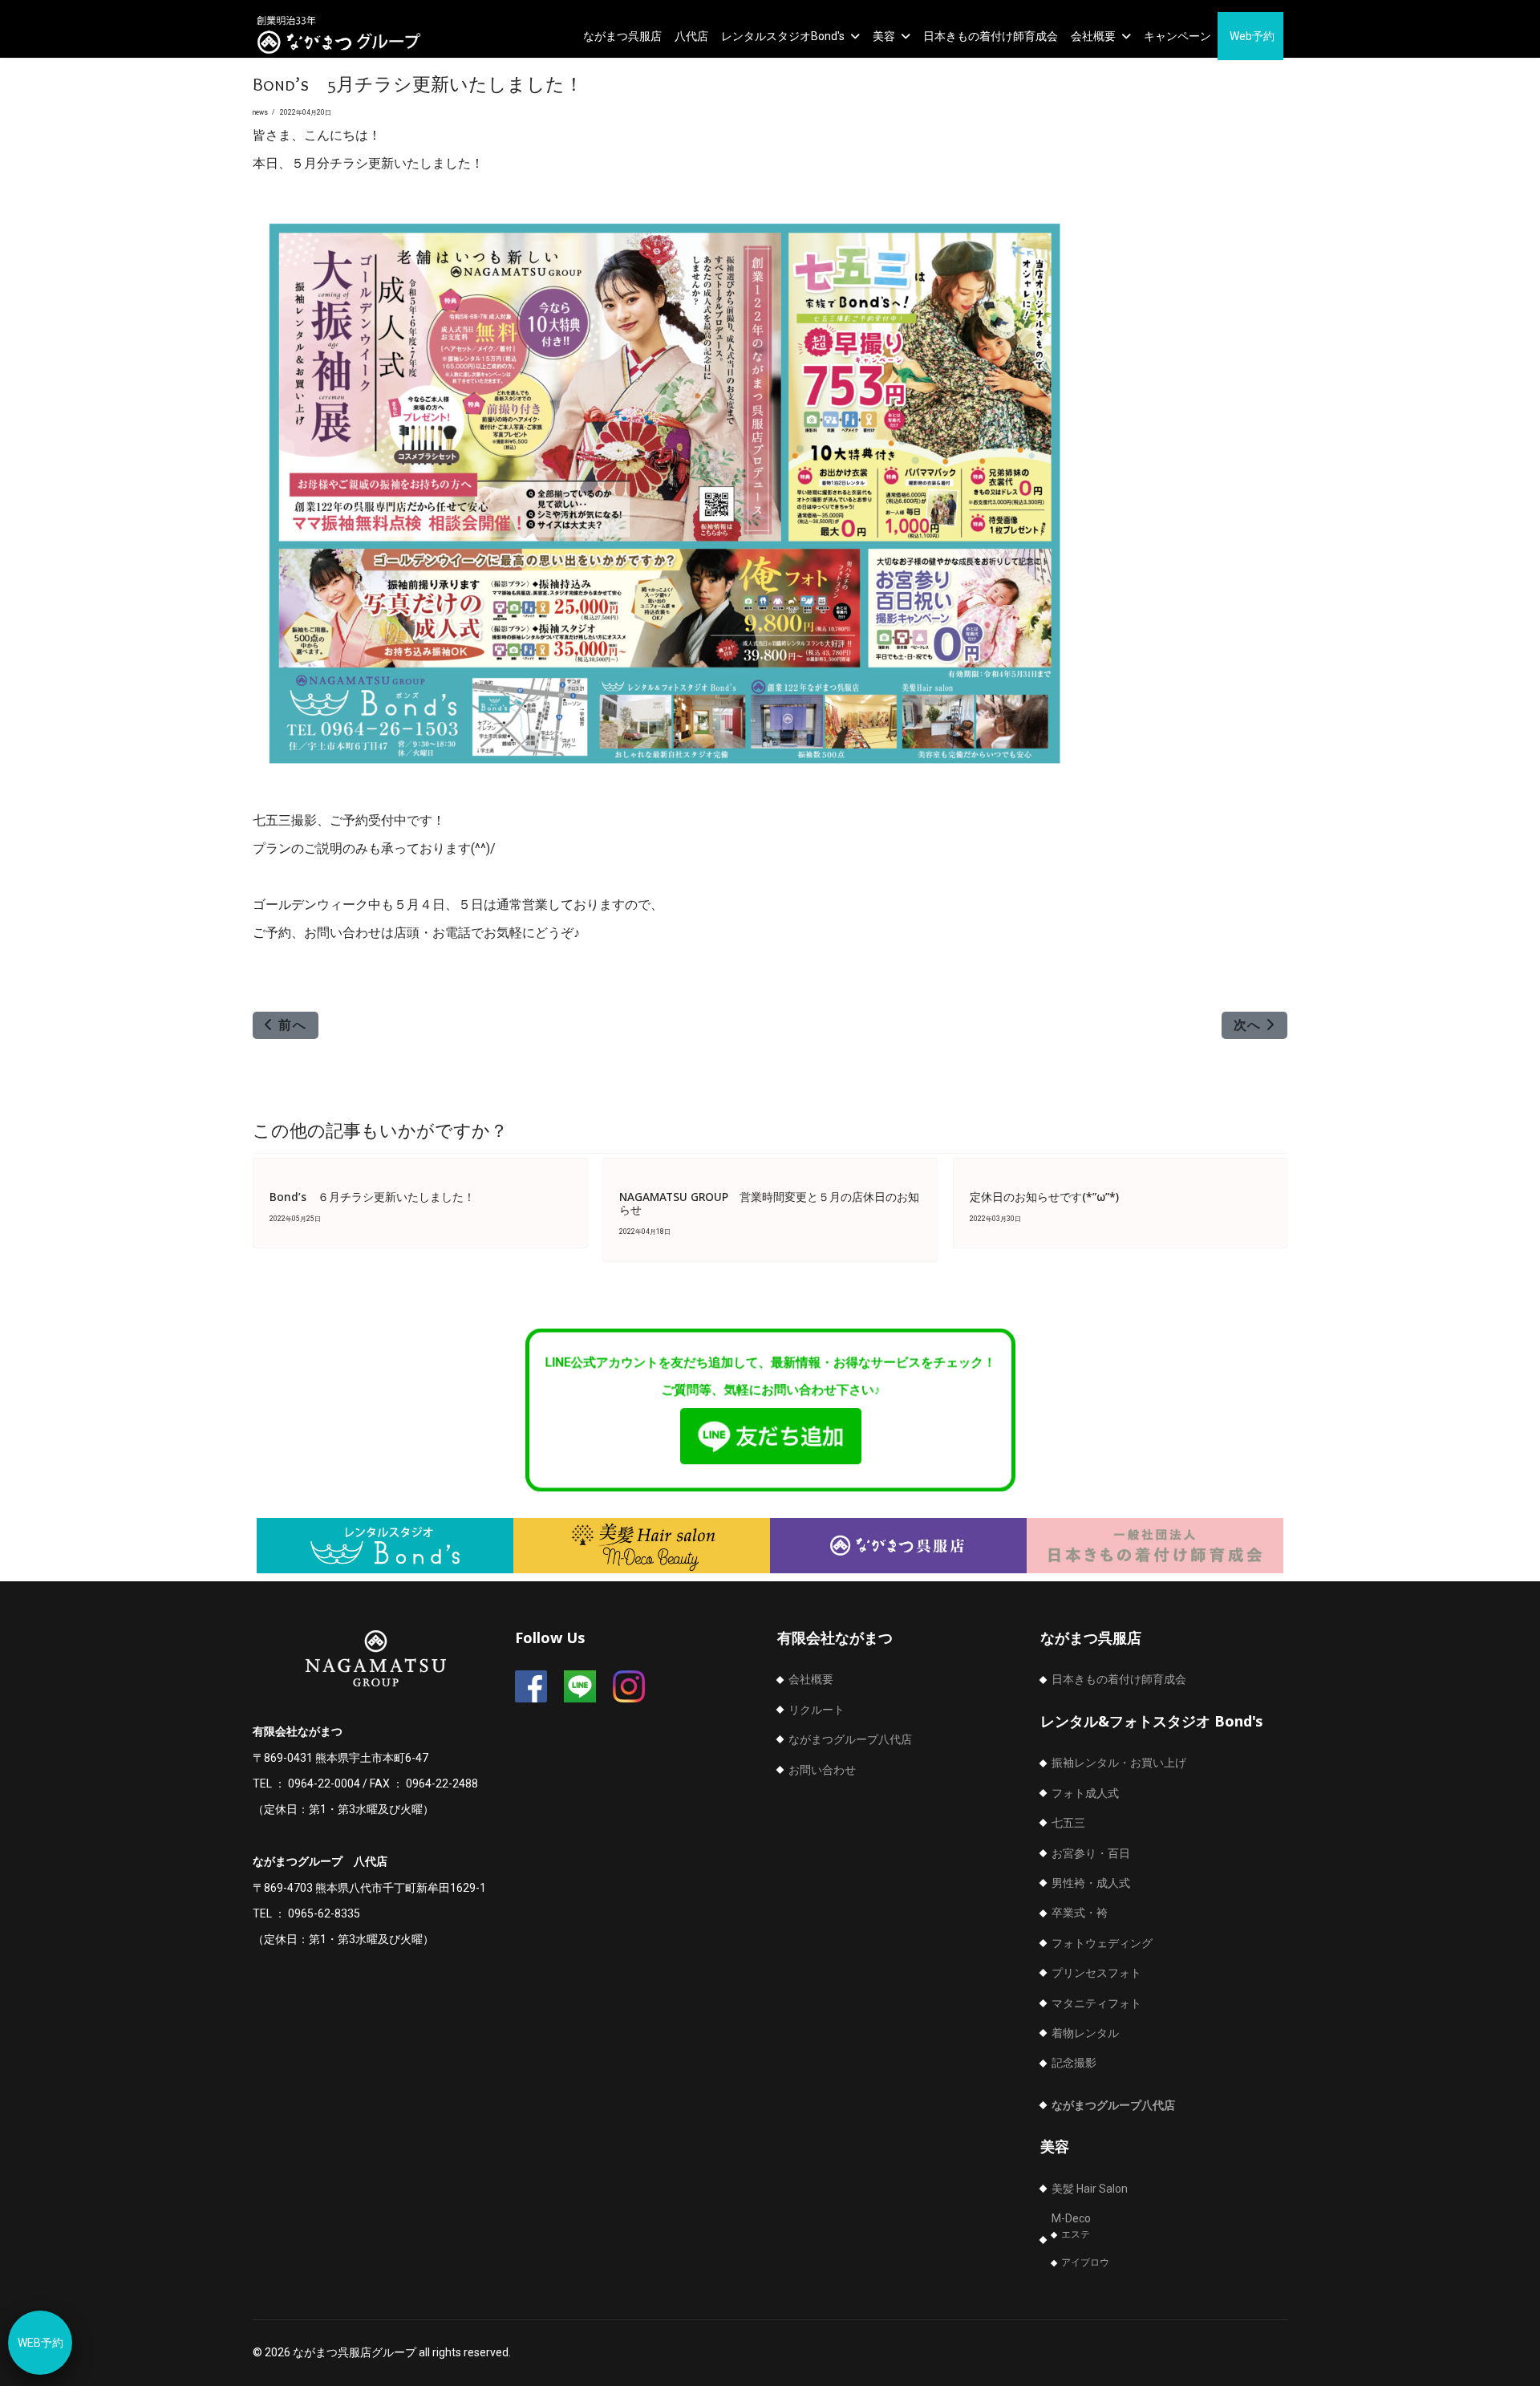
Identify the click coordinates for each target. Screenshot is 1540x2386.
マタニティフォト (1096, 2003)
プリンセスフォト (1096, 1973)
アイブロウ (1085, 2262)
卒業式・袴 (1080, 1913)
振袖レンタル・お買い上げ (1119, 1763)
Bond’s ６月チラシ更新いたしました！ (372, 1197)
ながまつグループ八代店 (850, 1739)
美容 (884, 36)
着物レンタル (1085, 2033)
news (260, 112)
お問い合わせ (822, 1770)
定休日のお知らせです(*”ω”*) (1044, 1197)
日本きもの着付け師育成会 (991, 36)
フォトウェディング (1102, 1943)
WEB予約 (41, 2343)
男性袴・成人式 (1091, 1883)
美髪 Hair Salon (1090, 2189)
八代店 (691, 36)
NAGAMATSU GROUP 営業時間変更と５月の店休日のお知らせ (769, 1203)
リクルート (817, 1710)
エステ (1076, 2234)
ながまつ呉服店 (622, 36)
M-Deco (1071, 2218)
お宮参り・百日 (1091, 1853)
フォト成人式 (1085, 1793)
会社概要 (1093, 36)
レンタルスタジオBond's (783, 36)
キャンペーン (1177, 36)
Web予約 (1252, 36)
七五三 (1068, 1823)
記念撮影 (1074, 2063)
